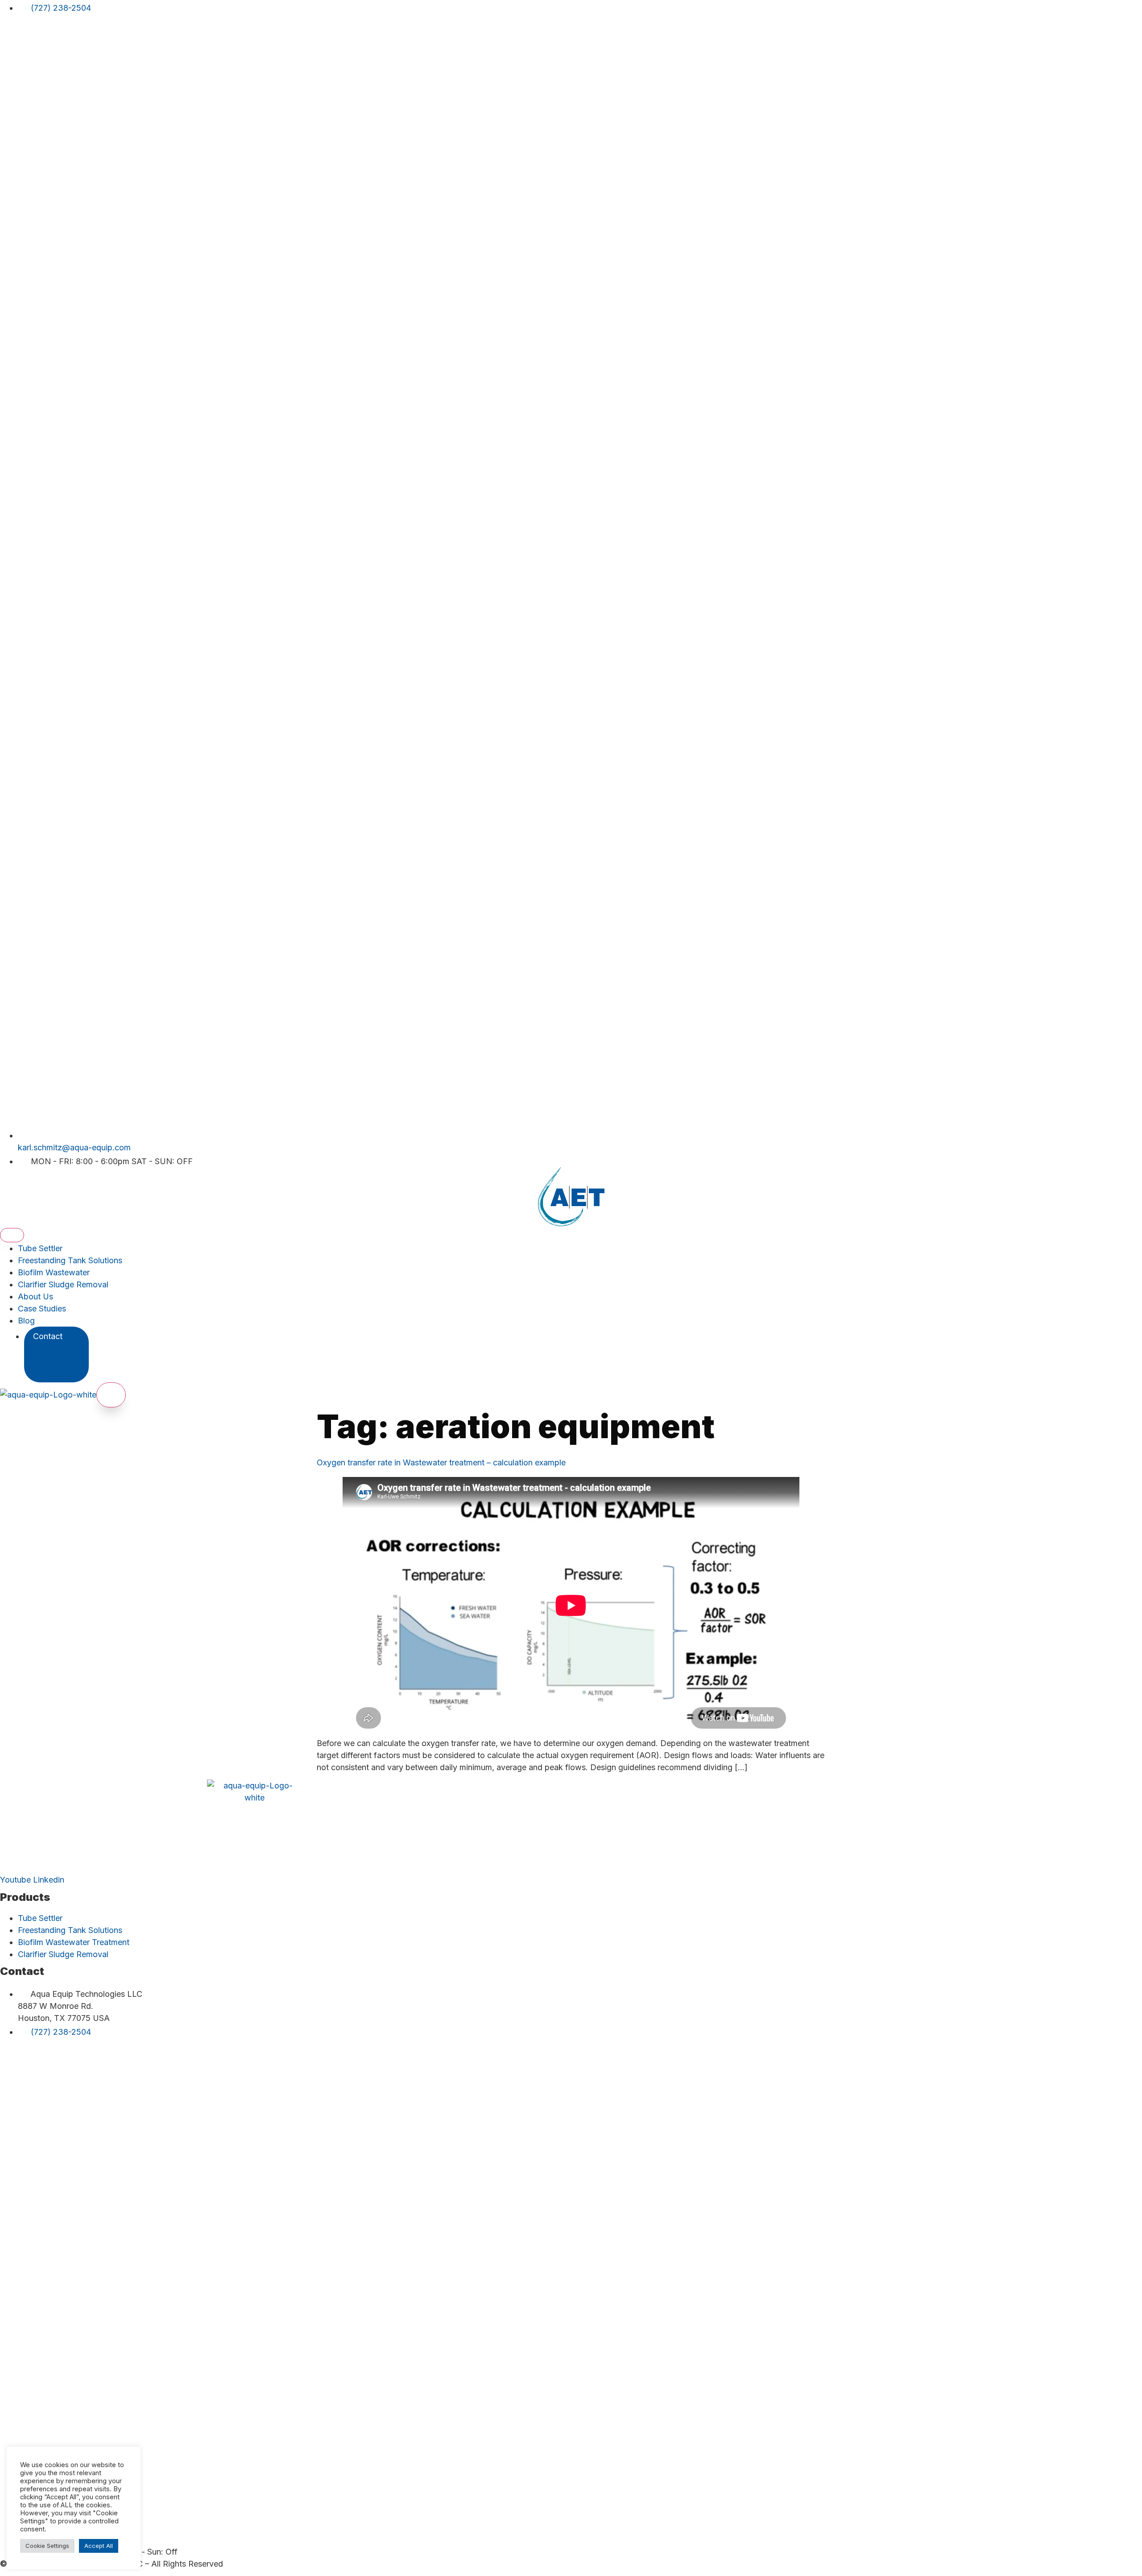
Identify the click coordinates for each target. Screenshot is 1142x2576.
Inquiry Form (65, 1354)
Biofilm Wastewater (54, 1272)
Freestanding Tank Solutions (70, 1260)
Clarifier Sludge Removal (63, 1284)
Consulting (66, 1367)
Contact (48, 1336)
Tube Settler (40, 1248)
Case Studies (42, 1309)
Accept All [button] (99, 2546)
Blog (26, 1321)
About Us (35, 1296)
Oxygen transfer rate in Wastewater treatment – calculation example (441, 1462)
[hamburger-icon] (12, 1235)
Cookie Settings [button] (47, 2546)
